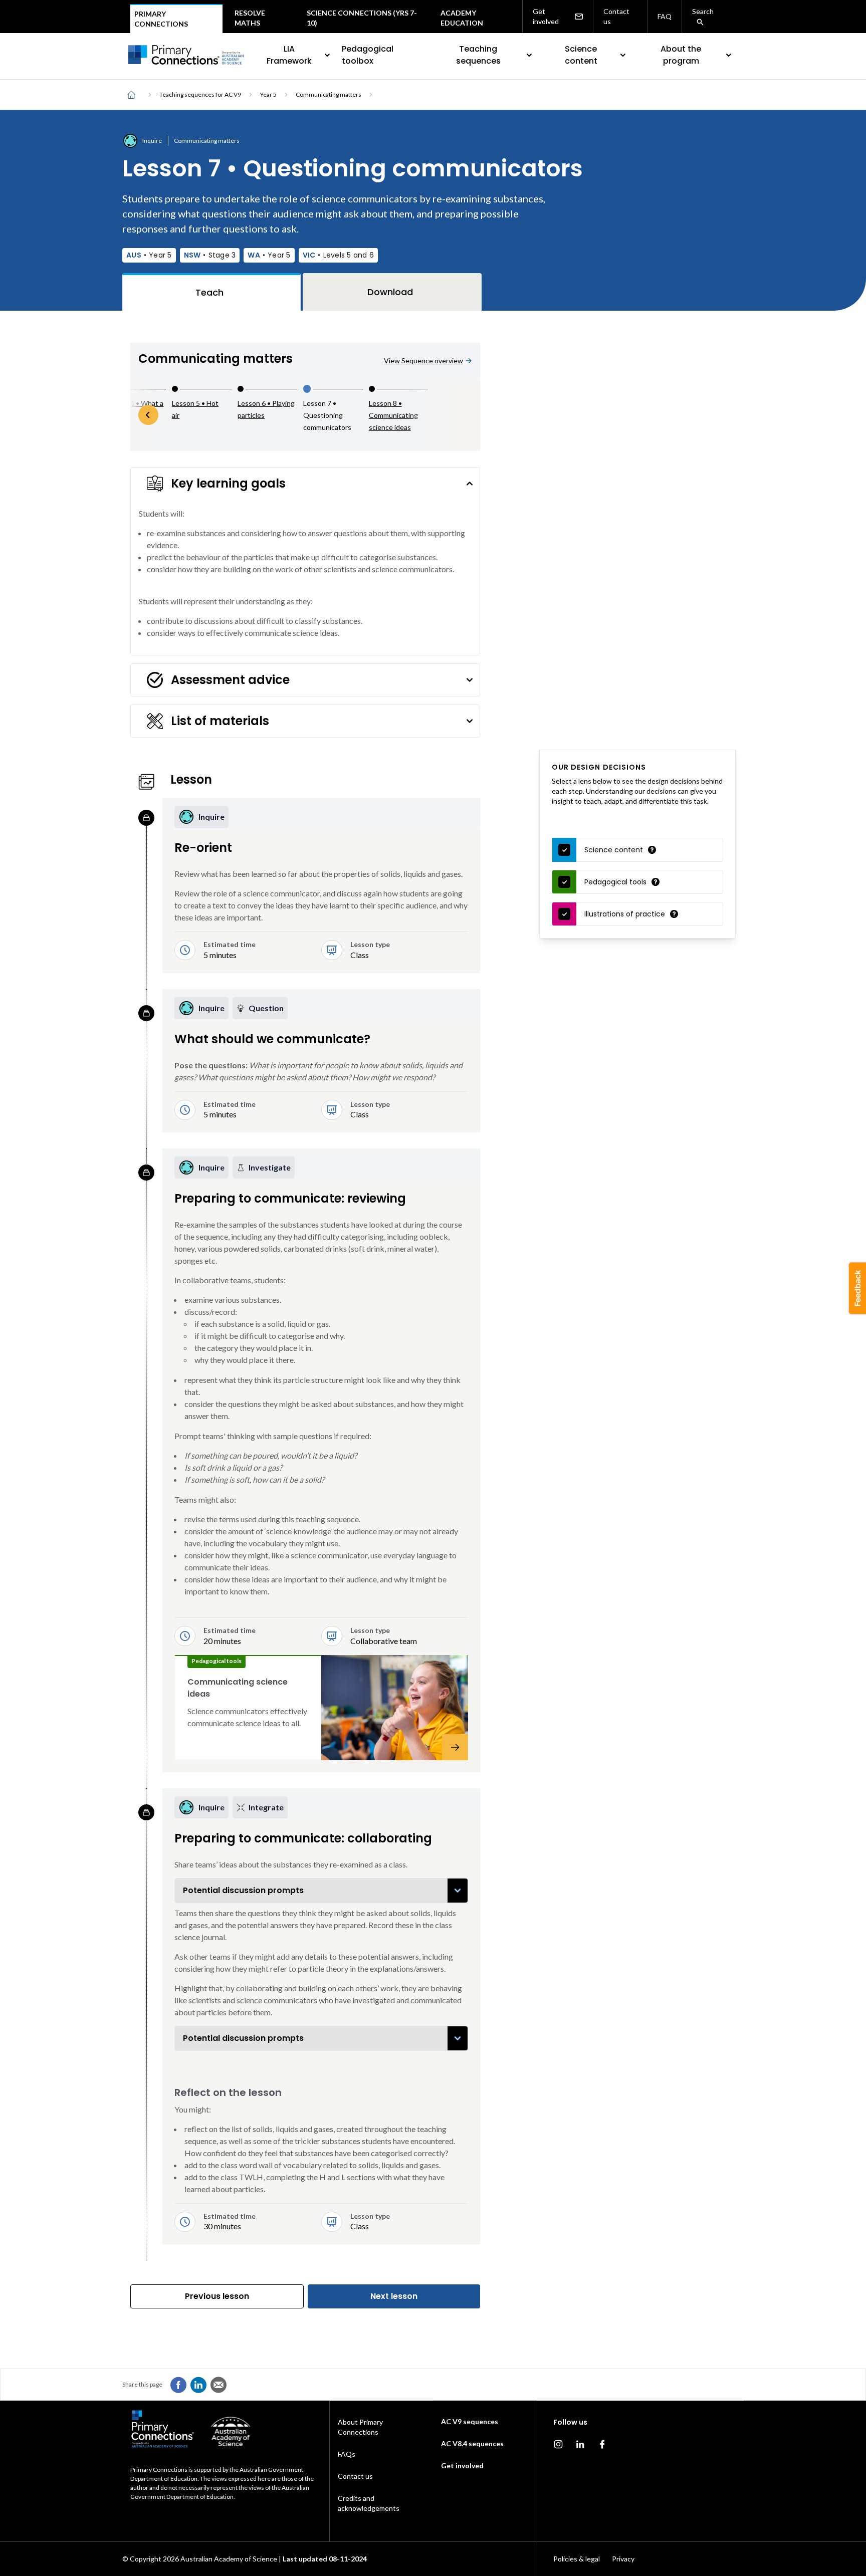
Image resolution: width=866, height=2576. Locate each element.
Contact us (616, 16)
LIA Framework (289, 55)
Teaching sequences (478, 55)
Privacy (623, 2559)
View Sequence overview (423, 361)
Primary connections (161, 19)
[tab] (211, 292)
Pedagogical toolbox (368, 55)
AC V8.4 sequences (472, 2443)
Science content (581, 55)
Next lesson (394, 2296)
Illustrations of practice (625, 914)
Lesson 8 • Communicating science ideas (393, 415)
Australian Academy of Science (229, 2559)
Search (703, 11)
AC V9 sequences (470, 2421)
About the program (681, 55)
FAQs (347, 2454)
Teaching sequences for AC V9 (200, 94)
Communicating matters (329, 94)
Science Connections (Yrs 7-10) (362, 18)
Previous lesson (217, 2296)
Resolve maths (250, 18)
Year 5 (268, 94)
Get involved (546, 16)
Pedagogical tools (615, 882)
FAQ (665, 16)
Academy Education (462, 18)
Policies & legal (577, 2559)
